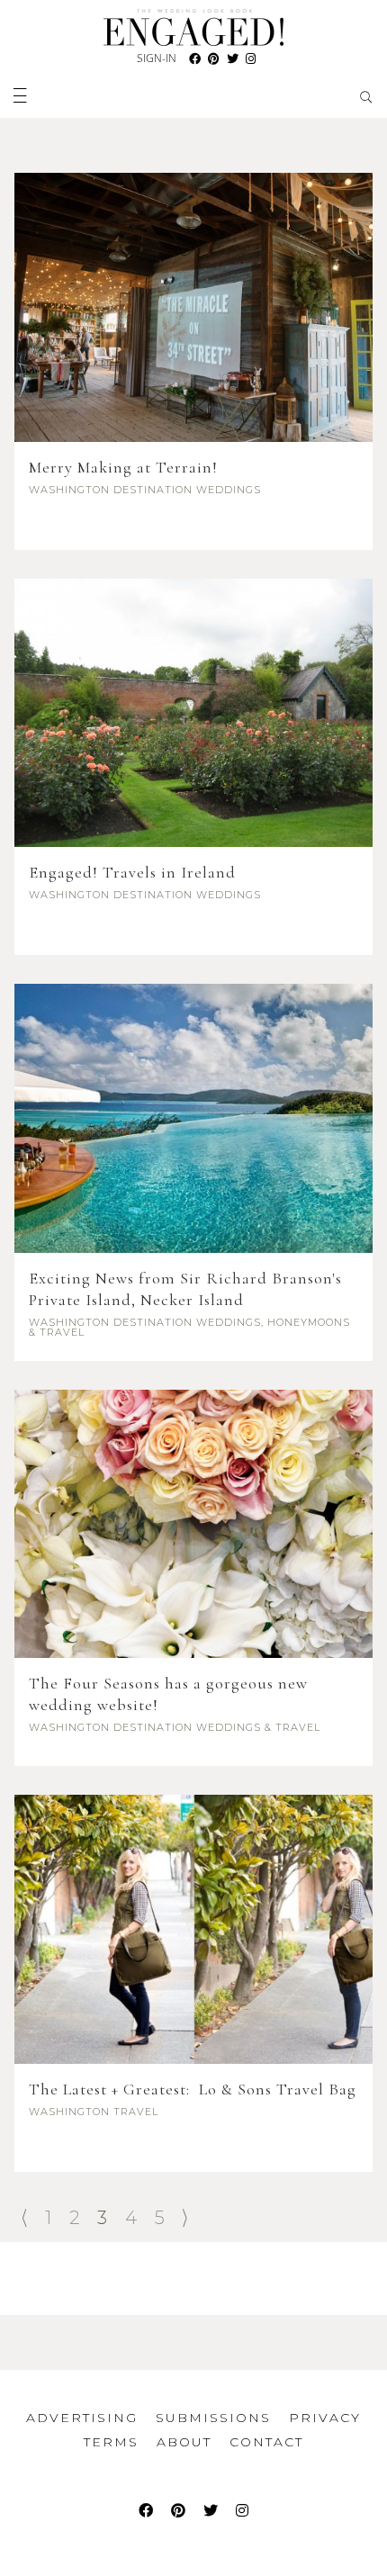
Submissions (213, 2418)
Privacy (325, 2418)
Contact (266, 2442)
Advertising (82, 2418)
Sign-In (157, 58)
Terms (111, 2442)
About (184, 2442)
